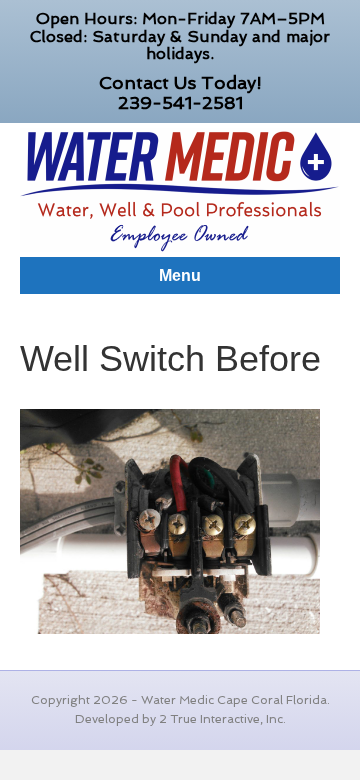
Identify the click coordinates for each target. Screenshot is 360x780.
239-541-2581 (180, 102)
